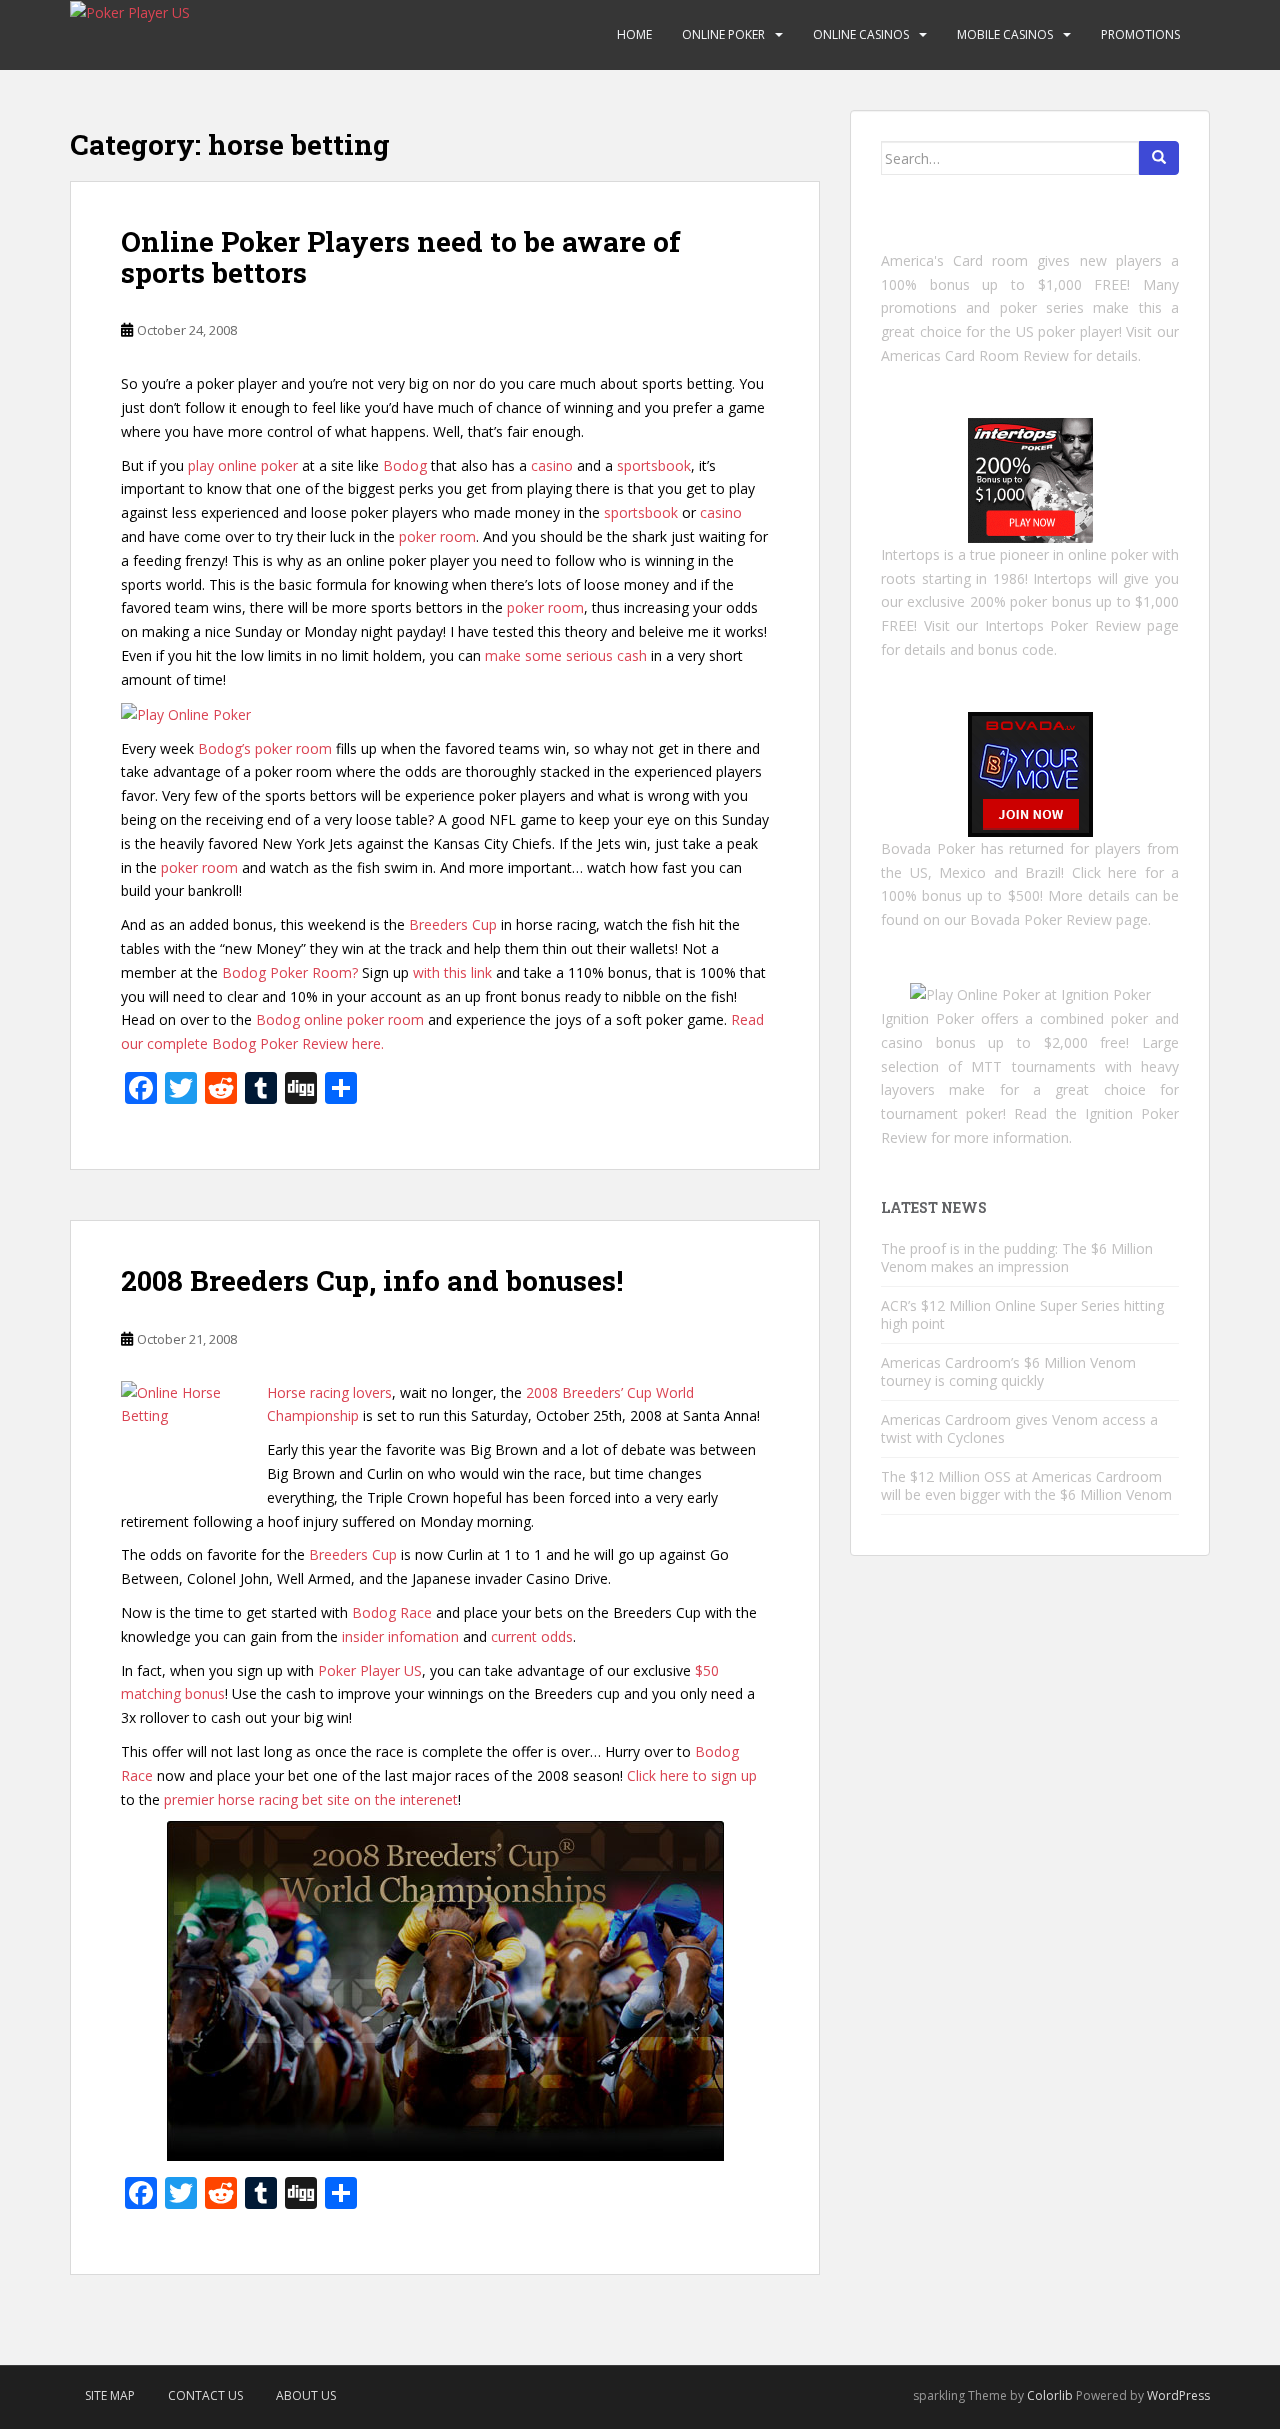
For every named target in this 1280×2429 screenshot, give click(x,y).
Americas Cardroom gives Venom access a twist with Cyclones (1019, 1428)
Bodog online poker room (340, 1019)
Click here (1105, 872)
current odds (532, 1636)
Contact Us (205, 2395)
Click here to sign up (692, 1775)
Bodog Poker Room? (290, 972)
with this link (452, 972)
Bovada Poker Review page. (1060, 919)
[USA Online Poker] (1030, 772)
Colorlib (1050, 2395)
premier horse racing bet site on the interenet (311, 1799)
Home (634, 34)
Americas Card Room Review (975, 355)
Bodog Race (392, 1612)
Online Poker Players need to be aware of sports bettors (401, 257)
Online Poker (723, 34)
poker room (437, 536)
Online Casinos (861, 34)
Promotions (1140, 34)
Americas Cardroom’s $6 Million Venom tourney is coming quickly (1008, 1371)
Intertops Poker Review (1063, 625)
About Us (306, 2395)
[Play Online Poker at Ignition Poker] (1030, 993)
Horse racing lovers (329, 1392)
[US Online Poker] (1030, 478)
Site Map (110, 2395)
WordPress (1178, 2395)
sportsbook (654, 465)
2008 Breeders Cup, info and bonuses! (372, 1280)
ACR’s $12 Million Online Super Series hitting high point (1022, 1314)
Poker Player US (370, 1670)
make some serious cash (566, 655)
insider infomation (400, 1636)
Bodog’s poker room (265, 748)
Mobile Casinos (1005, 34)
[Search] (1159, 158)
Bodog (405, 465)
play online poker (243, 465)
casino (552, 465)
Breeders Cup (453, 924)
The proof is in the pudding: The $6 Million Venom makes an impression (1017, 1257)
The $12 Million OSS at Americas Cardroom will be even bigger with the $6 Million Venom (1026, 1485)
